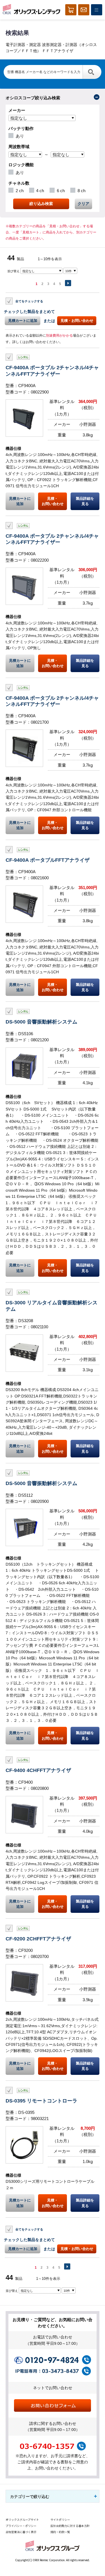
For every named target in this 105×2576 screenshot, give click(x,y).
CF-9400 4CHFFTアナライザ (38, 1770)
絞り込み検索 (41, 204)
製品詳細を (85, 501)
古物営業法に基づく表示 (21, 2532)
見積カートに (20, 501)
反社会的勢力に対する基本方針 (70, 2526)
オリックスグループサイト (22, 2520)
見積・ (53, 501)
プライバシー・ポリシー (21, 2526)
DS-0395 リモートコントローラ (41, 2101)
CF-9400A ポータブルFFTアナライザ (48, 860)
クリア (83, 204)
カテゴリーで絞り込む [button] (30, 2497)
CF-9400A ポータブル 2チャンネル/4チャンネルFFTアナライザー (52, 370)
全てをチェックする (29, 301)
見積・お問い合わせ (77, 321)
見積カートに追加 (23, 321)
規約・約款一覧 (60, 2532)
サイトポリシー (60, 2520)
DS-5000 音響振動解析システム (41, 1022)
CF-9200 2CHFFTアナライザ (38, 1939)
